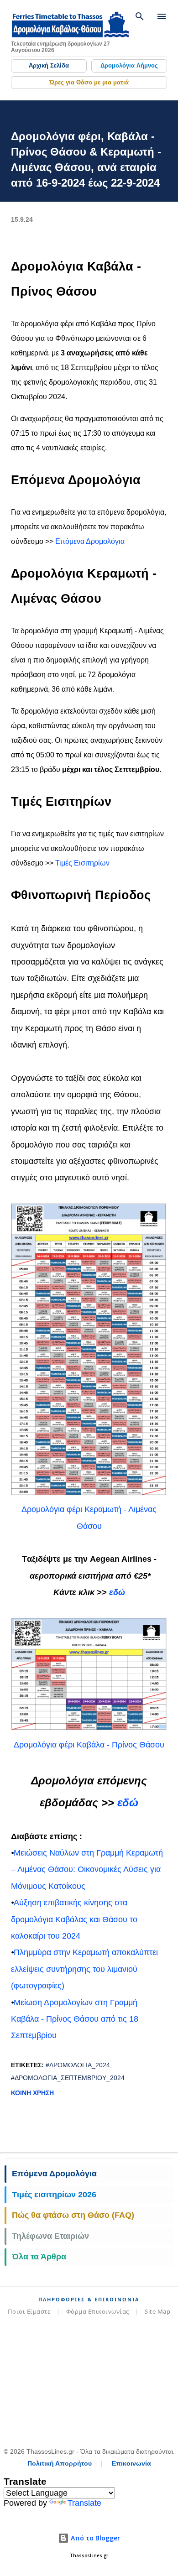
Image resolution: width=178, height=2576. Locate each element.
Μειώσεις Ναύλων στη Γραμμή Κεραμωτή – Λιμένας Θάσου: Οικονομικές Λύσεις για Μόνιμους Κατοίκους (87, 1869)
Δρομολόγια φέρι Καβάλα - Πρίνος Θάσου (89, 1745)
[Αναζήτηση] (140, 16)
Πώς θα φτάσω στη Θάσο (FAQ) (73, 2215)
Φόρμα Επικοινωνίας (98, 2311)
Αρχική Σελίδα (49, 65)
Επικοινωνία (131, 2463)
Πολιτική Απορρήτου (60, 2463)
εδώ (117, 1592)
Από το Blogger (94, 2538)
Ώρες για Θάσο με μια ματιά (89, 82)
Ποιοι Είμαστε (29, 2311)
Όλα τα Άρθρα (39, 2257)
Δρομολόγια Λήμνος (129, 65)
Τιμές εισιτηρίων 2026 (54, 2195)
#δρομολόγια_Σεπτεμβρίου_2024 (68, 2078)
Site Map (157, 2311)
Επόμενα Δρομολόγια (90, 541)
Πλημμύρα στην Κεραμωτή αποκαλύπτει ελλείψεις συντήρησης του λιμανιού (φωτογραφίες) (84, 1969)
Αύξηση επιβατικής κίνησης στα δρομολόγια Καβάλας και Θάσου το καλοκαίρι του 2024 (74, 1919)
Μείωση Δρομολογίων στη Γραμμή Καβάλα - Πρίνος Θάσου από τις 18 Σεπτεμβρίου (75, 2019)
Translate (84, 2503)
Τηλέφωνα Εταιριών (50, 2236)
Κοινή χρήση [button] (32, 2093)
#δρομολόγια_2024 (78, 2065)
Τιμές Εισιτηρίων (82, 863)
